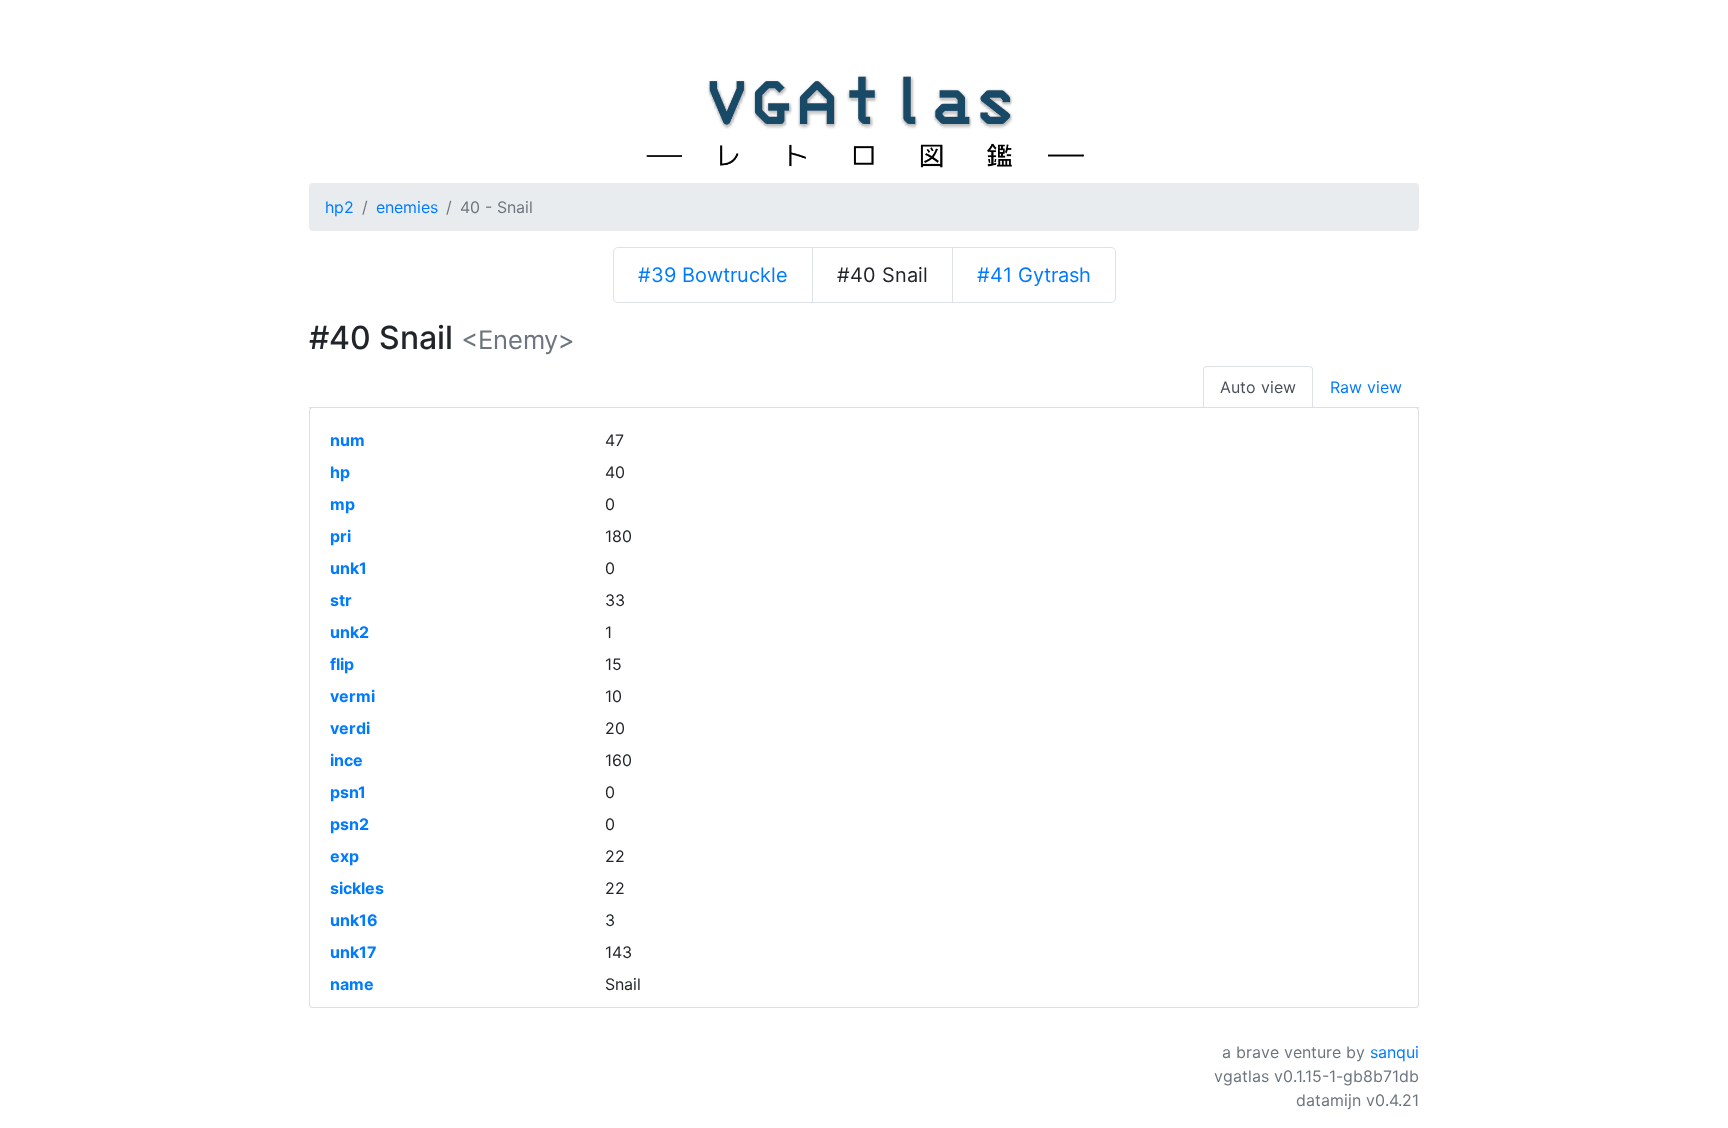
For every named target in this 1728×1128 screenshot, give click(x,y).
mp (342, 504)
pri (340, 536)
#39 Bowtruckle (713, 275)
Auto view (1258, 387)
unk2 (349, 632)
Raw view (1366, 387)
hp (340, 472)
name (352, 984)
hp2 (339, 207)
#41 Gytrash (1034, 275)
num (347, 440)
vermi (352, 696)
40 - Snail (496, 207)
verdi (350, 728)
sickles (357, 888)
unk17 (353, 952)
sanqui (1394, 1052)
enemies (407, 207)
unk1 (348, 568)
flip (342, 664)
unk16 (354, 920)
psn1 (348, 792)
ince (346, 760)
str (341, 600)
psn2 (349, 824)
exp (344, 856)
